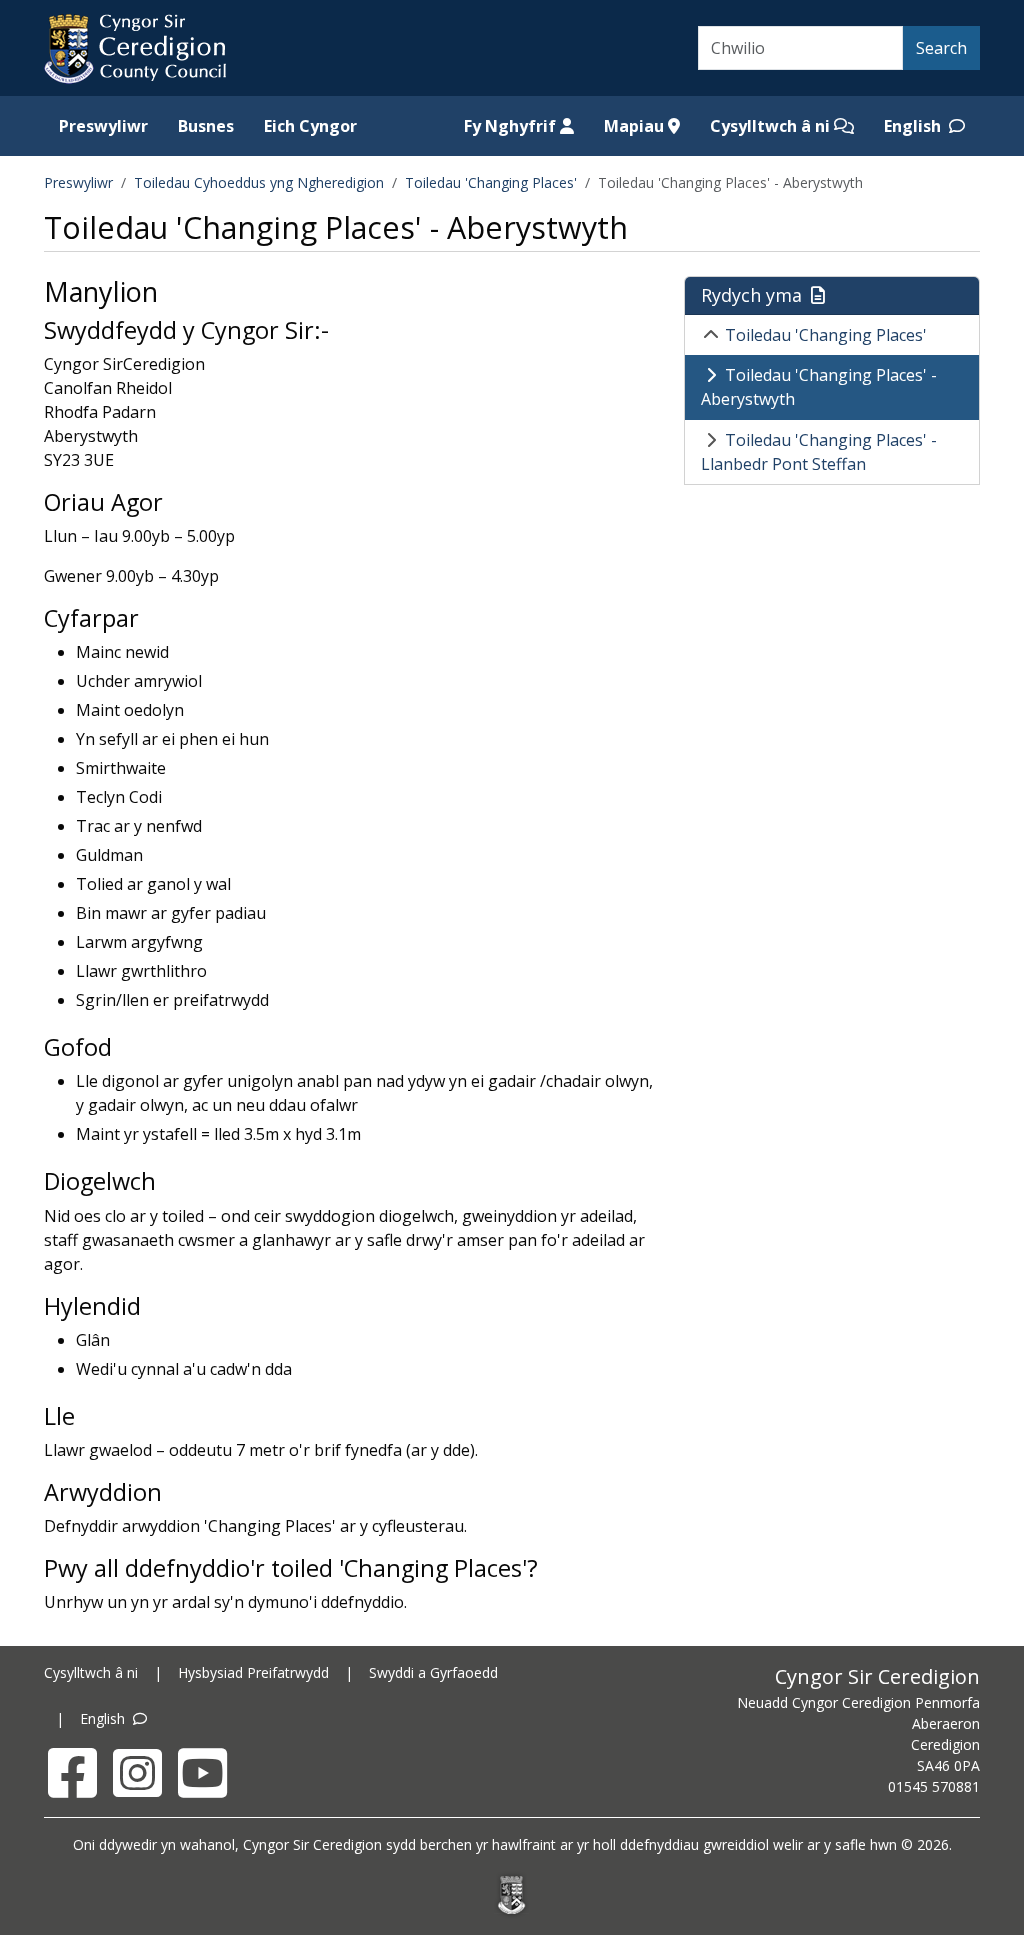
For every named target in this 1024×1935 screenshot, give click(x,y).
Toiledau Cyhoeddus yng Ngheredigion (259, 182)
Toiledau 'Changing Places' (491, 182)
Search (941, 48)
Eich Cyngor (310, 126)
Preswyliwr (103, 126)
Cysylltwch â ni (772, 126)
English (914, 126)
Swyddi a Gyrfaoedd (433, 1672)
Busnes (206, 126)
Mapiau (636, 126)
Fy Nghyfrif (512, 126)
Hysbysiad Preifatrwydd (253, 1672)
